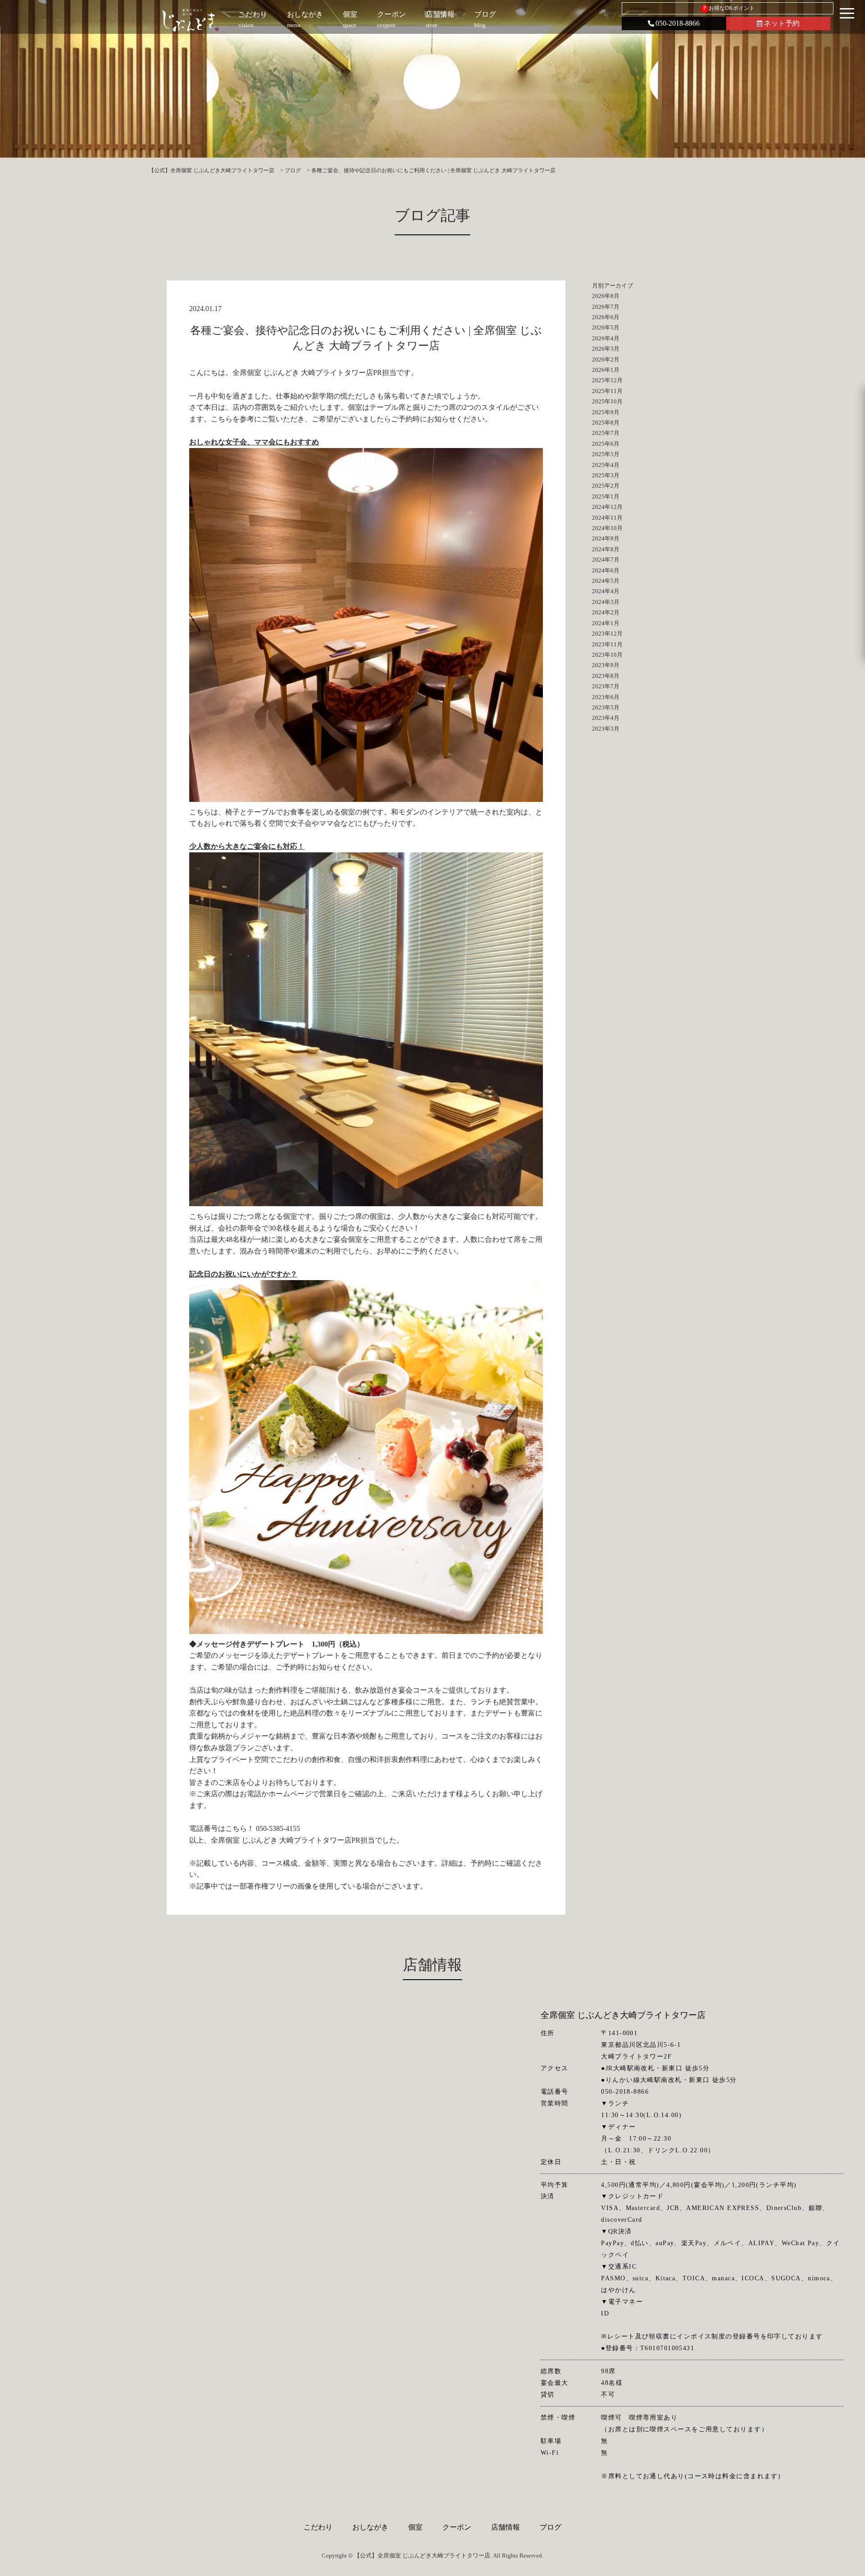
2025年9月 (606, 412)
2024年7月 (606, 560)
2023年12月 (607, 634)
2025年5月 (606, 454)
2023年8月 (606, 676)
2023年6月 (606, 697)
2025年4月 (606, 465)
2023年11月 (607, 644)
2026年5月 (606, 327)
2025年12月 (607, 380)
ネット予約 (782, 23)
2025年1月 (606, 496)
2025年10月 (607, 401)
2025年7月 (606, 433)
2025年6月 (606, 444)
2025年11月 (607, 391)
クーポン (457, 2527)
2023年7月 (606, 686)
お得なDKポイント (729, 8)
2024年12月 (607, 507)
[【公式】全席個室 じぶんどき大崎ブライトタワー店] (190, 20)
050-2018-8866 (678, 23)
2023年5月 (606, 707)
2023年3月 (606, 729)
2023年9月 (606, 665)
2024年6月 (606, 570)
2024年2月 (606, 612)
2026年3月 (606, 349)
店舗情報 (505, 2527)
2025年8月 (606, 423)
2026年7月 (606, 307)
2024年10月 (607, 528)
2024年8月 (606, 549)
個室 (415, 2527)
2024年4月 (606, 591)
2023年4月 (606, 718)
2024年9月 (606, 538)
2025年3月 (606, 475)
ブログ (551, 2527)
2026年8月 (606, 296)
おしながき (370, 2527)
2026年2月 (606, 359)
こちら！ (240, 1828)
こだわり (318, 2527)
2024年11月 (607, 518)
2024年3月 (606, 602)
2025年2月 (606, 486)
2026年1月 (606, 370)
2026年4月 (606, 338)
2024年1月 (606, 623)
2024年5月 (606, 581)
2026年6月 (606, 317)
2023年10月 (607, 655)
